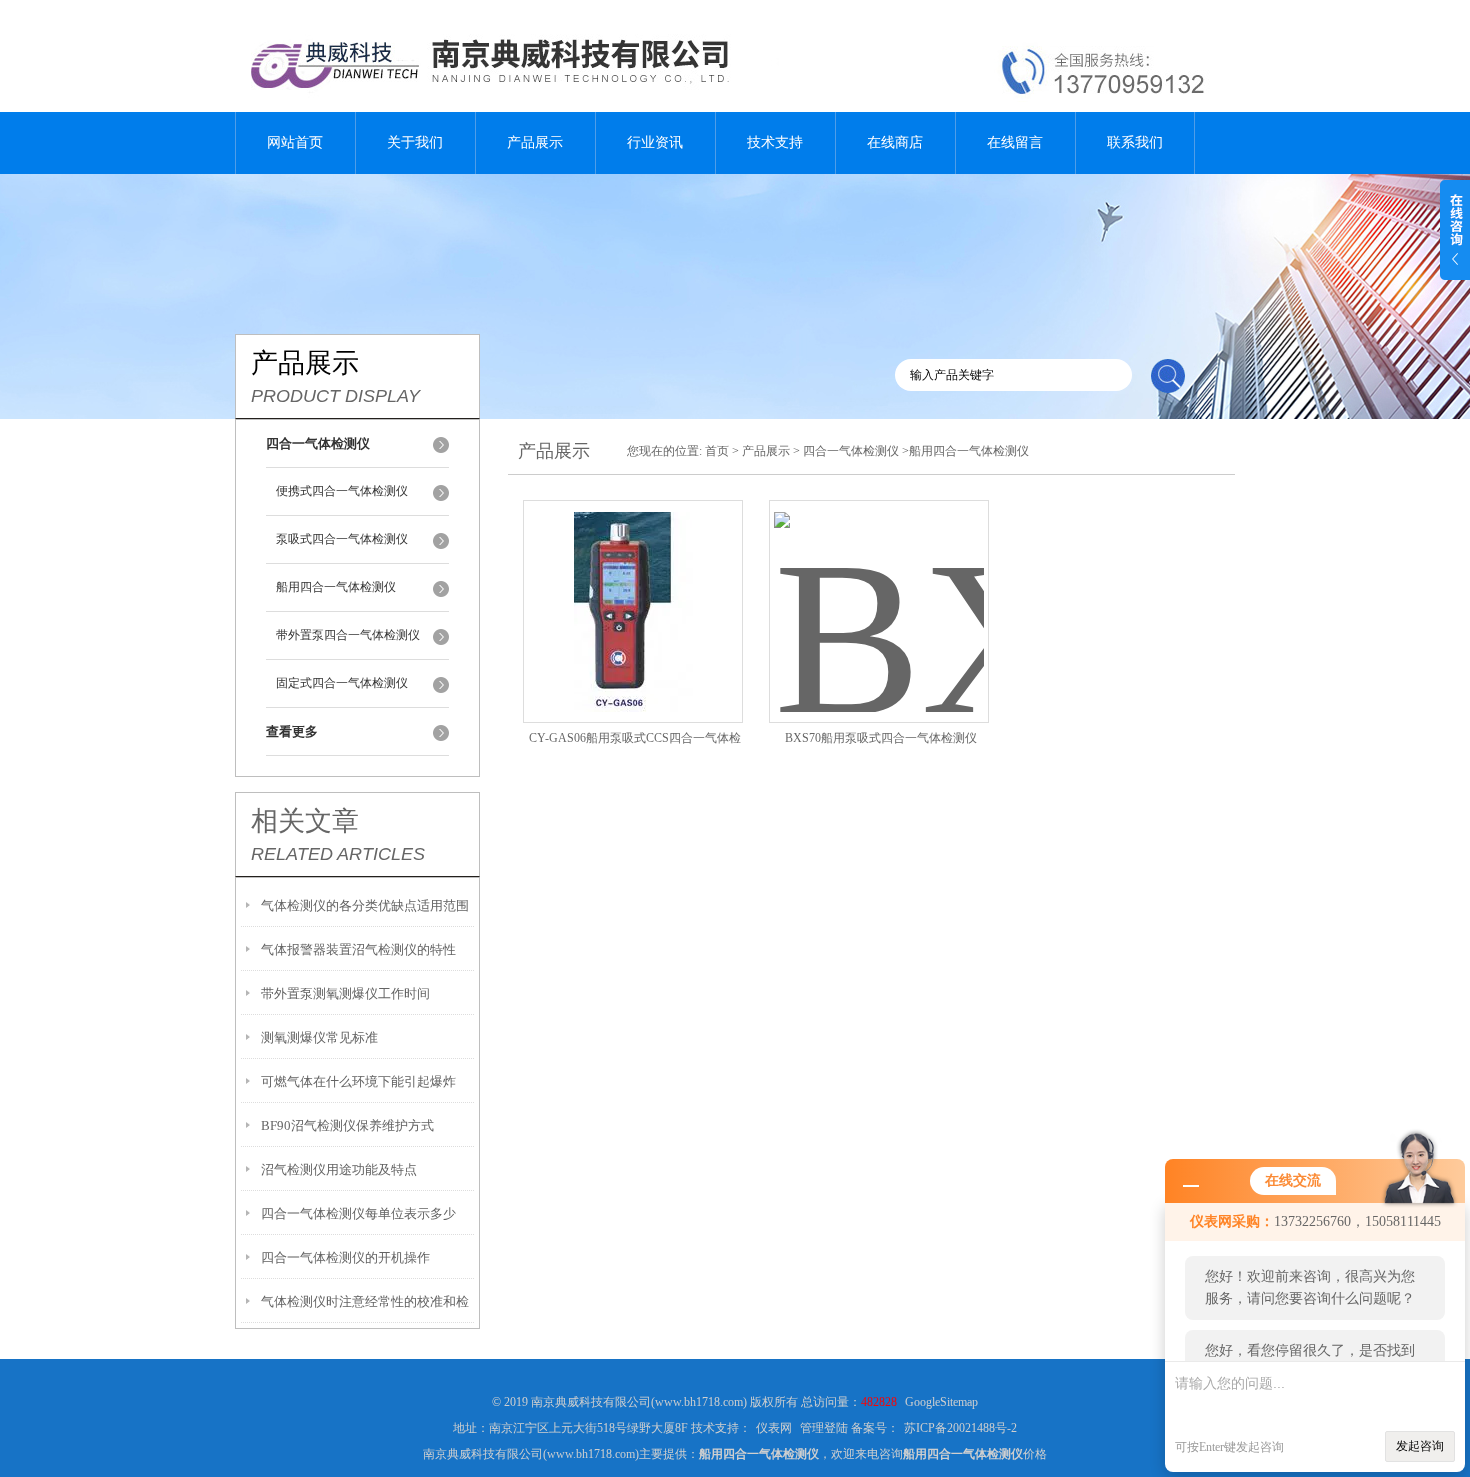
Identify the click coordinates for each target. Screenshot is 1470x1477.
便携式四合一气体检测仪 (342, 491)
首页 (717, 451)
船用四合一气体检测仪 (336, 587)
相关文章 (305, 821)
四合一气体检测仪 (851, 451)
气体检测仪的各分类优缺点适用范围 (365, 905)
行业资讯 (655, 142)
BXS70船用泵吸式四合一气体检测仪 (881, 738)
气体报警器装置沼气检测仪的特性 (358, 949)
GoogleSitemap (941, 1402)
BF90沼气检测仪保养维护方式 (347, 1125)
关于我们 (415, 142)
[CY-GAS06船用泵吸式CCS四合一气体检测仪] (633, 587)
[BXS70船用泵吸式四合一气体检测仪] (879, 587)
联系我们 (1135, 142)
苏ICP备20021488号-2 (960, 1428)
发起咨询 (1420, 1446)
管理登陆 (824, 1428)
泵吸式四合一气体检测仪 (342, 539)
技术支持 (775, 142)
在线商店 (895, 142)
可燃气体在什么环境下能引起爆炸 (358, 1081)
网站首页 (295, 142)
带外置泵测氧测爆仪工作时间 (345, 993)
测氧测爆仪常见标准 (319, 1037)
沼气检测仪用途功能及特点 (339, 1169)
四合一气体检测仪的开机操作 (345, 1257)
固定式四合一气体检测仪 (342, 683)
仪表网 (774, 1428)
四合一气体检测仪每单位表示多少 (358, 1213)
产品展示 (535, 142)
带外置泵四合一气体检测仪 (348, 635)
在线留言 (1015, 142)
